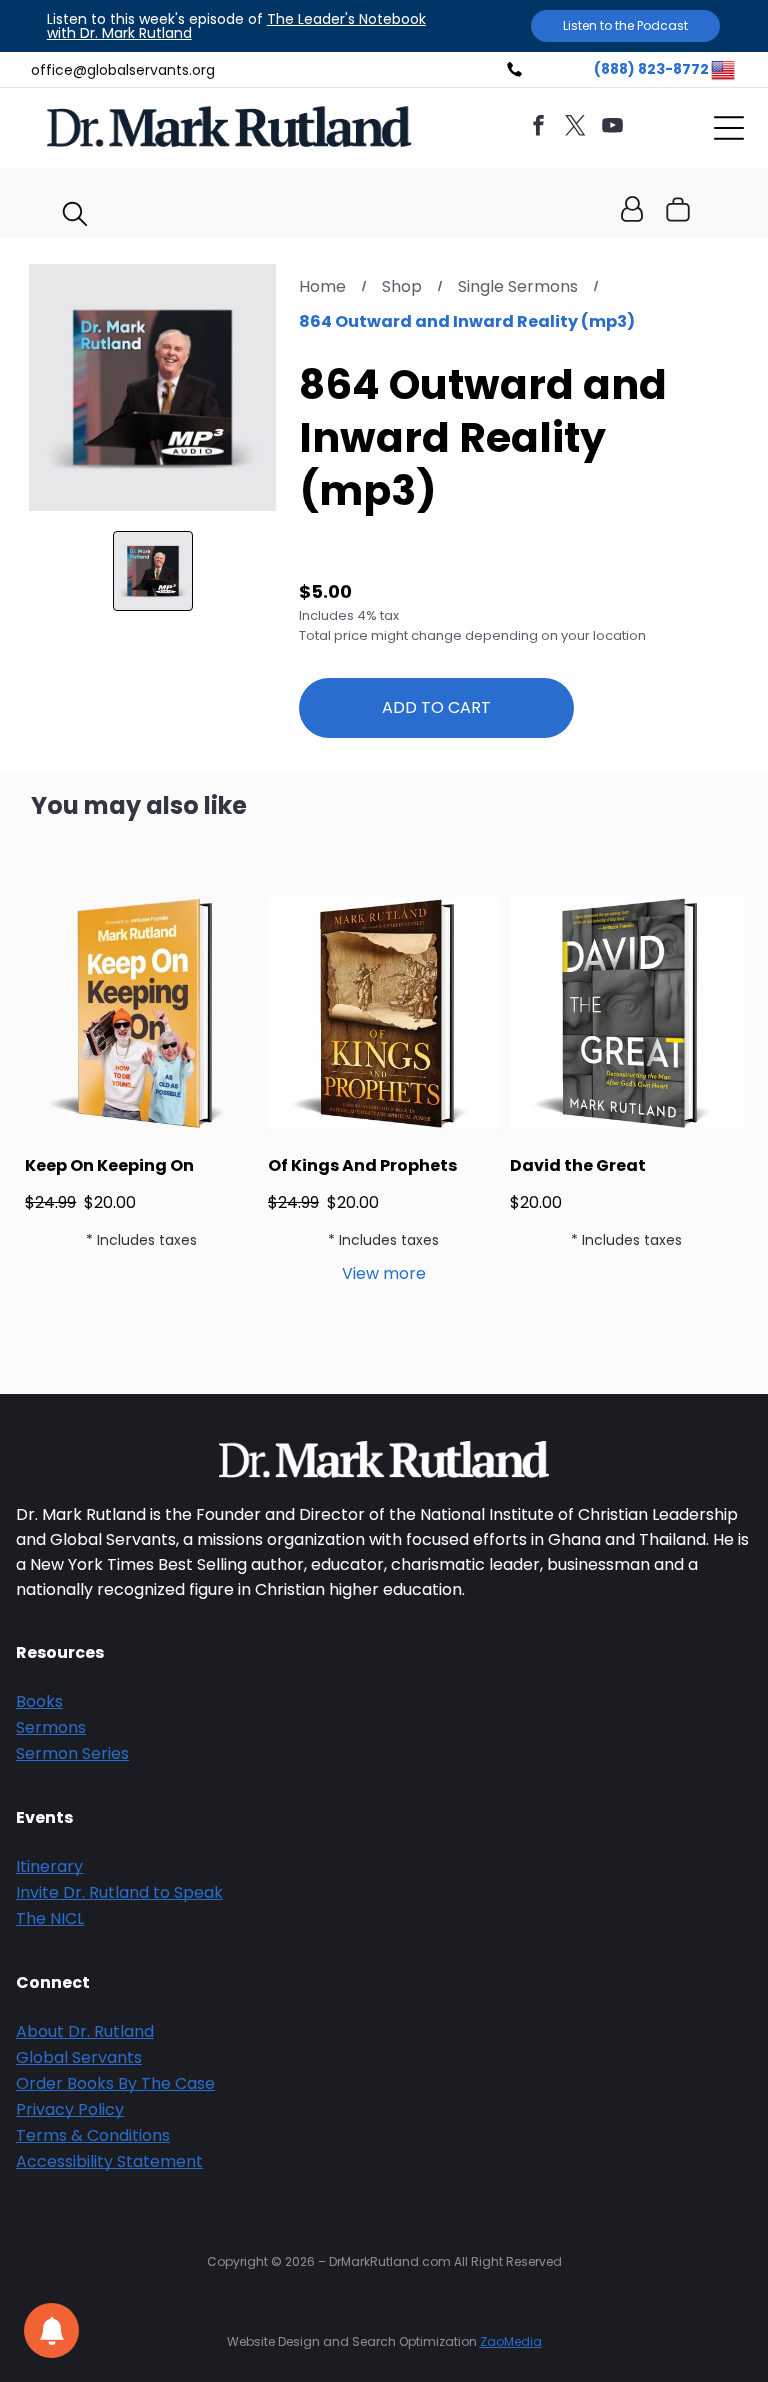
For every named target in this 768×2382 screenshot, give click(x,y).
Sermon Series (72, 1753)
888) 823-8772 (655, 69)
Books (39, 1701)
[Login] (632, 210)
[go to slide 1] (153, 571)
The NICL (50, 1918)
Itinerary (49, 1866)
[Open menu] (729, 128)
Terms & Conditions (93, 2135)
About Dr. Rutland (85, 2031)
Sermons (51, 1727)
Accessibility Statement (109, 2161)
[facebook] (539, 128)
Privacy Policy (70, 2109)
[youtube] (613, 128)
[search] (75, 217)
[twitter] (576, 128)
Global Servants (79, 2057)
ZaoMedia (511, 2341)
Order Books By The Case (115, 2083)
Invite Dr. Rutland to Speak (119, 1892)
